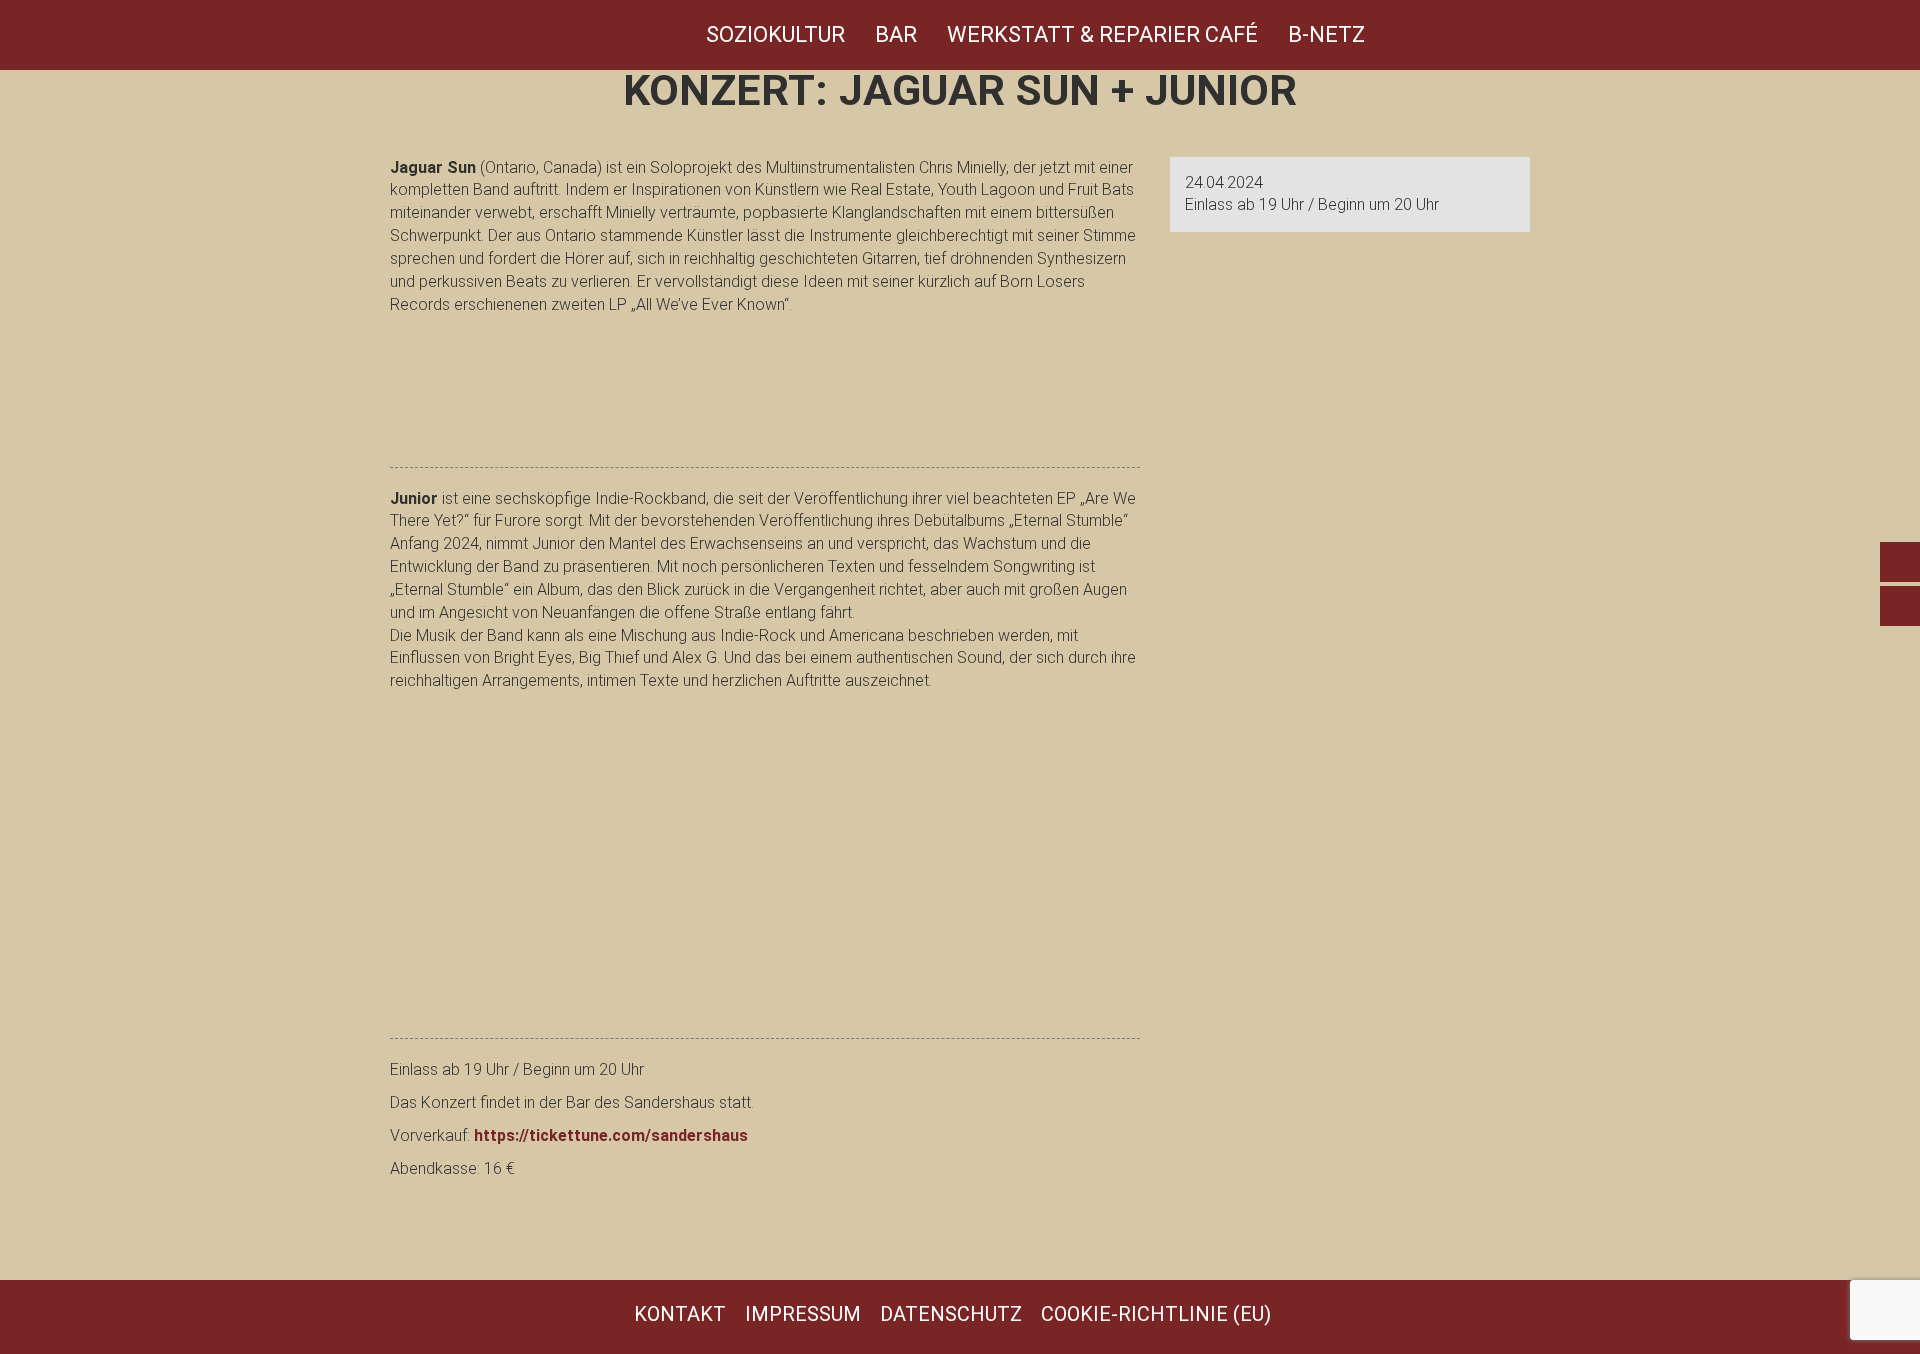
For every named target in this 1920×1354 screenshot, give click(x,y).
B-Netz (1326, 34)
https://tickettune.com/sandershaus (611, 1135)
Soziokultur (775, 34)
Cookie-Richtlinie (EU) (1156, 1314)
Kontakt (680, 1314)
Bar (896, 34)
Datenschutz (951, 1314)
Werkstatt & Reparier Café (1102, 34)
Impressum (803, 1314)
